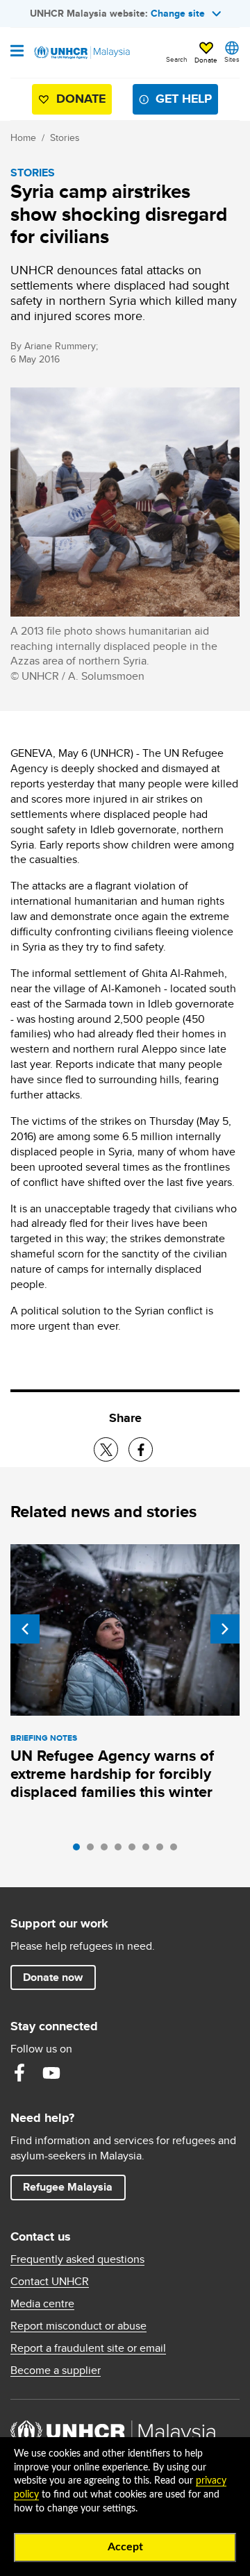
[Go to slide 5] (135, 1850)
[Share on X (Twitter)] (106, 1449)
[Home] (81, 53)
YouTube (51, 2073)
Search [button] (177, 59)
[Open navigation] (17, 52)
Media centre (42, 2304)
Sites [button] (232, 59)
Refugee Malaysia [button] (74, 2186)
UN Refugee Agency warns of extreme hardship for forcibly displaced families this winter (112, 1774)
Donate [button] (206, 60)
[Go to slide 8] (177, 1850)
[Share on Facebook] (141, 1449)
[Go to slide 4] (122, 1850)
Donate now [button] (53, 1977)
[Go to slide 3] (108, 1850)
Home (23, 137)
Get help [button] (178, 102)
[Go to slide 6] (149, 1850)
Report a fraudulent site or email (88, 2348)
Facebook (19, 2073)
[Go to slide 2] (94, 1850)
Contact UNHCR (50, 2282)
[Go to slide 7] (163, 1850)
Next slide (225, 1629)
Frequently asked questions (77, 2259)
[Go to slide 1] (80, 1850)
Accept (125, 2547)
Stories (65, 137)
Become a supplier (56, 2370)
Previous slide (25, 1629)
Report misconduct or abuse (78, 2326)
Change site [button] (178, 13)
